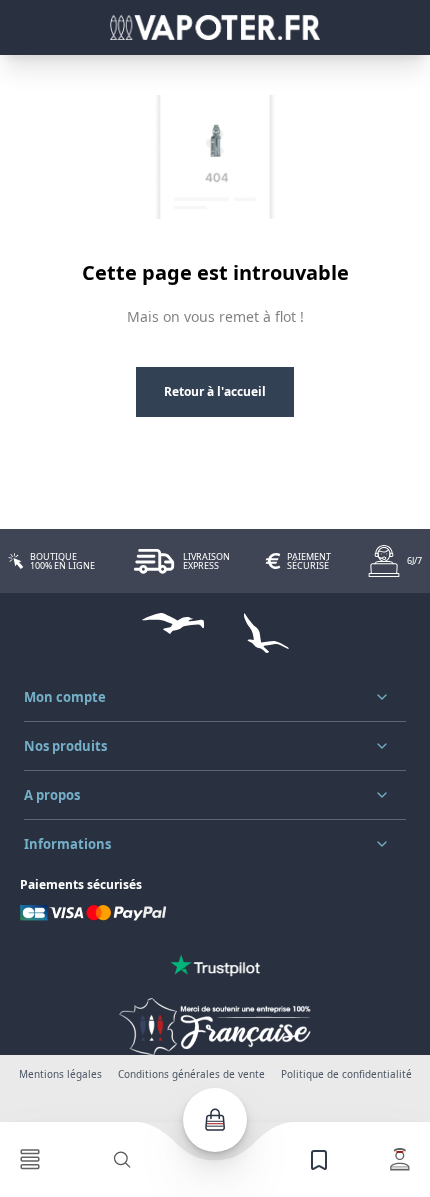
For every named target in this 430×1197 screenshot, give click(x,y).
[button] (215, 697)
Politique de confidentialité (346, 1074)
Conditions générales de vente (191, 1074)
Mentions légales (60, 1074)
